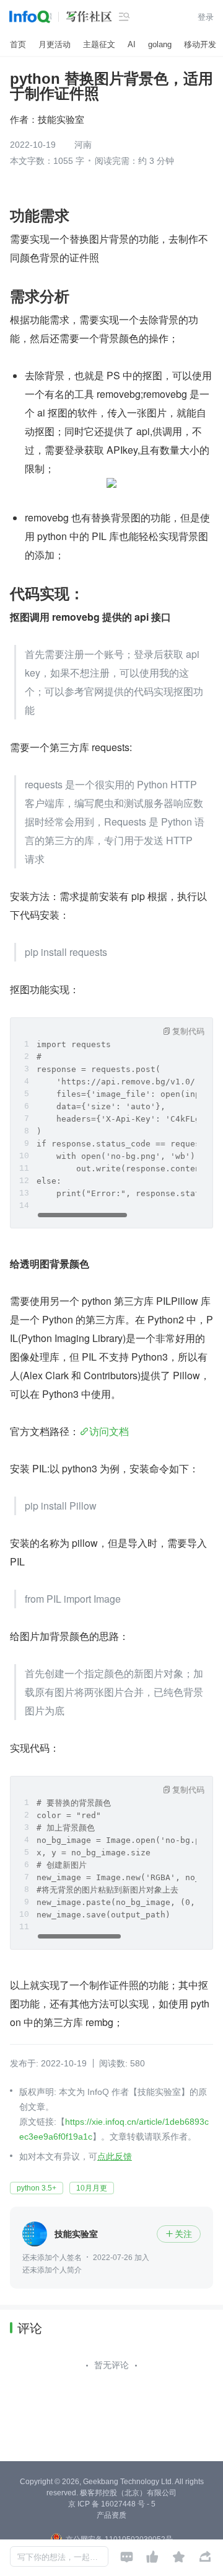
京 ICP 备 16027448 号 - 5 (112, 2504)
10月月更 (92, 2188)
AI (132, 44)
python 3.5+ (37, 2188)
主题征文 (99, 44)
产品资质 (111, 2515)
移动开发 (200, 44)
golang (160, 44)
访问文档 (109, 1431)
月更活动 (55, 44)
